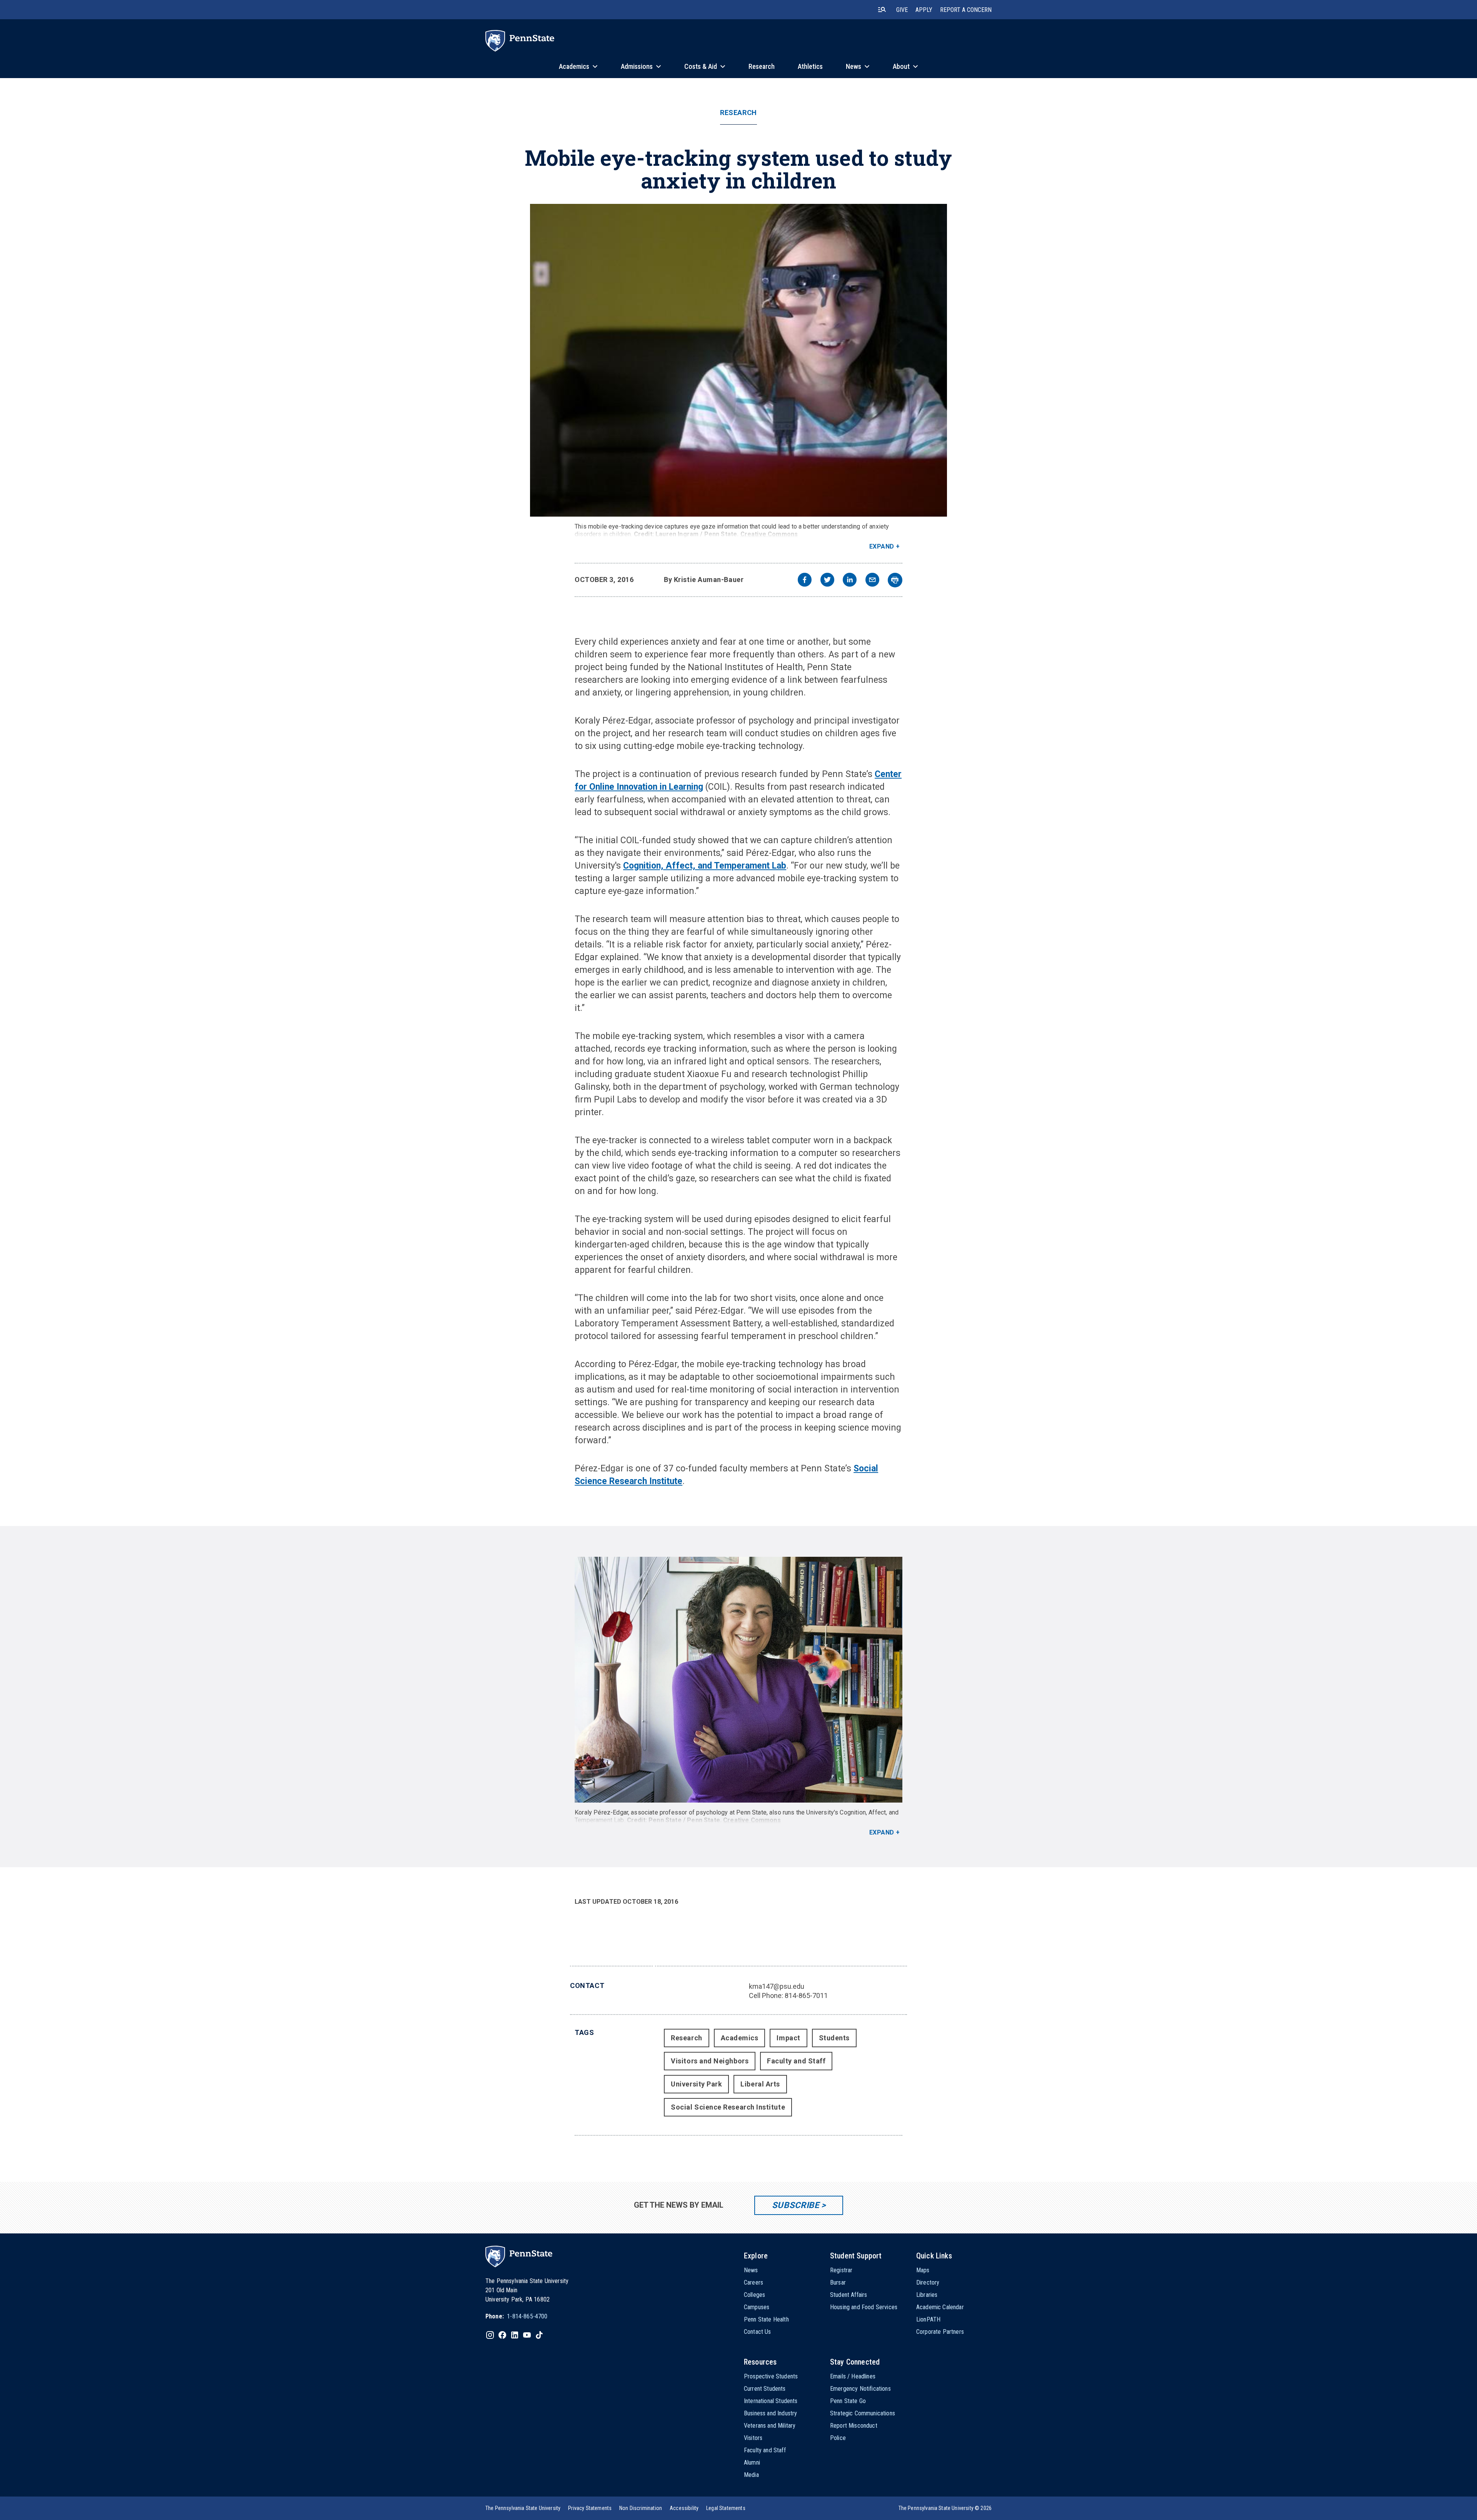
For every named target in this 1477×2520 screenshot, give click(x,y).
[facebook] (805, 581)
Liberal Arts (760, 2084)
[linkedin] (850, 581)
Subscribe (796, 2205)
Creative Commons (769, 534)
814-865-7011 (806, 1995)
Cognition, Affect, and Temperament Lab (705, 866)
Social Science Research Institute (728, 2107)
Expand (882, 546)
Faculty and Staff (796, 2061)
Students (834, 2038)
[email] (872, 581)
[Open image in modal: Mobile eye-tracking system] (738, 360)
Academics (740, 2038)
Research (738, 113)
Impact (788, 2038)
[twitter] (827, 581)
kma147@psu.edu (777, 1986)
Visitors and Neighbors (710, 2061)
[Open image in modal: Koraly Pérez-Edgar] (738, 1680)
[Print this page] (895, 580)
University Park (696, 2084)
